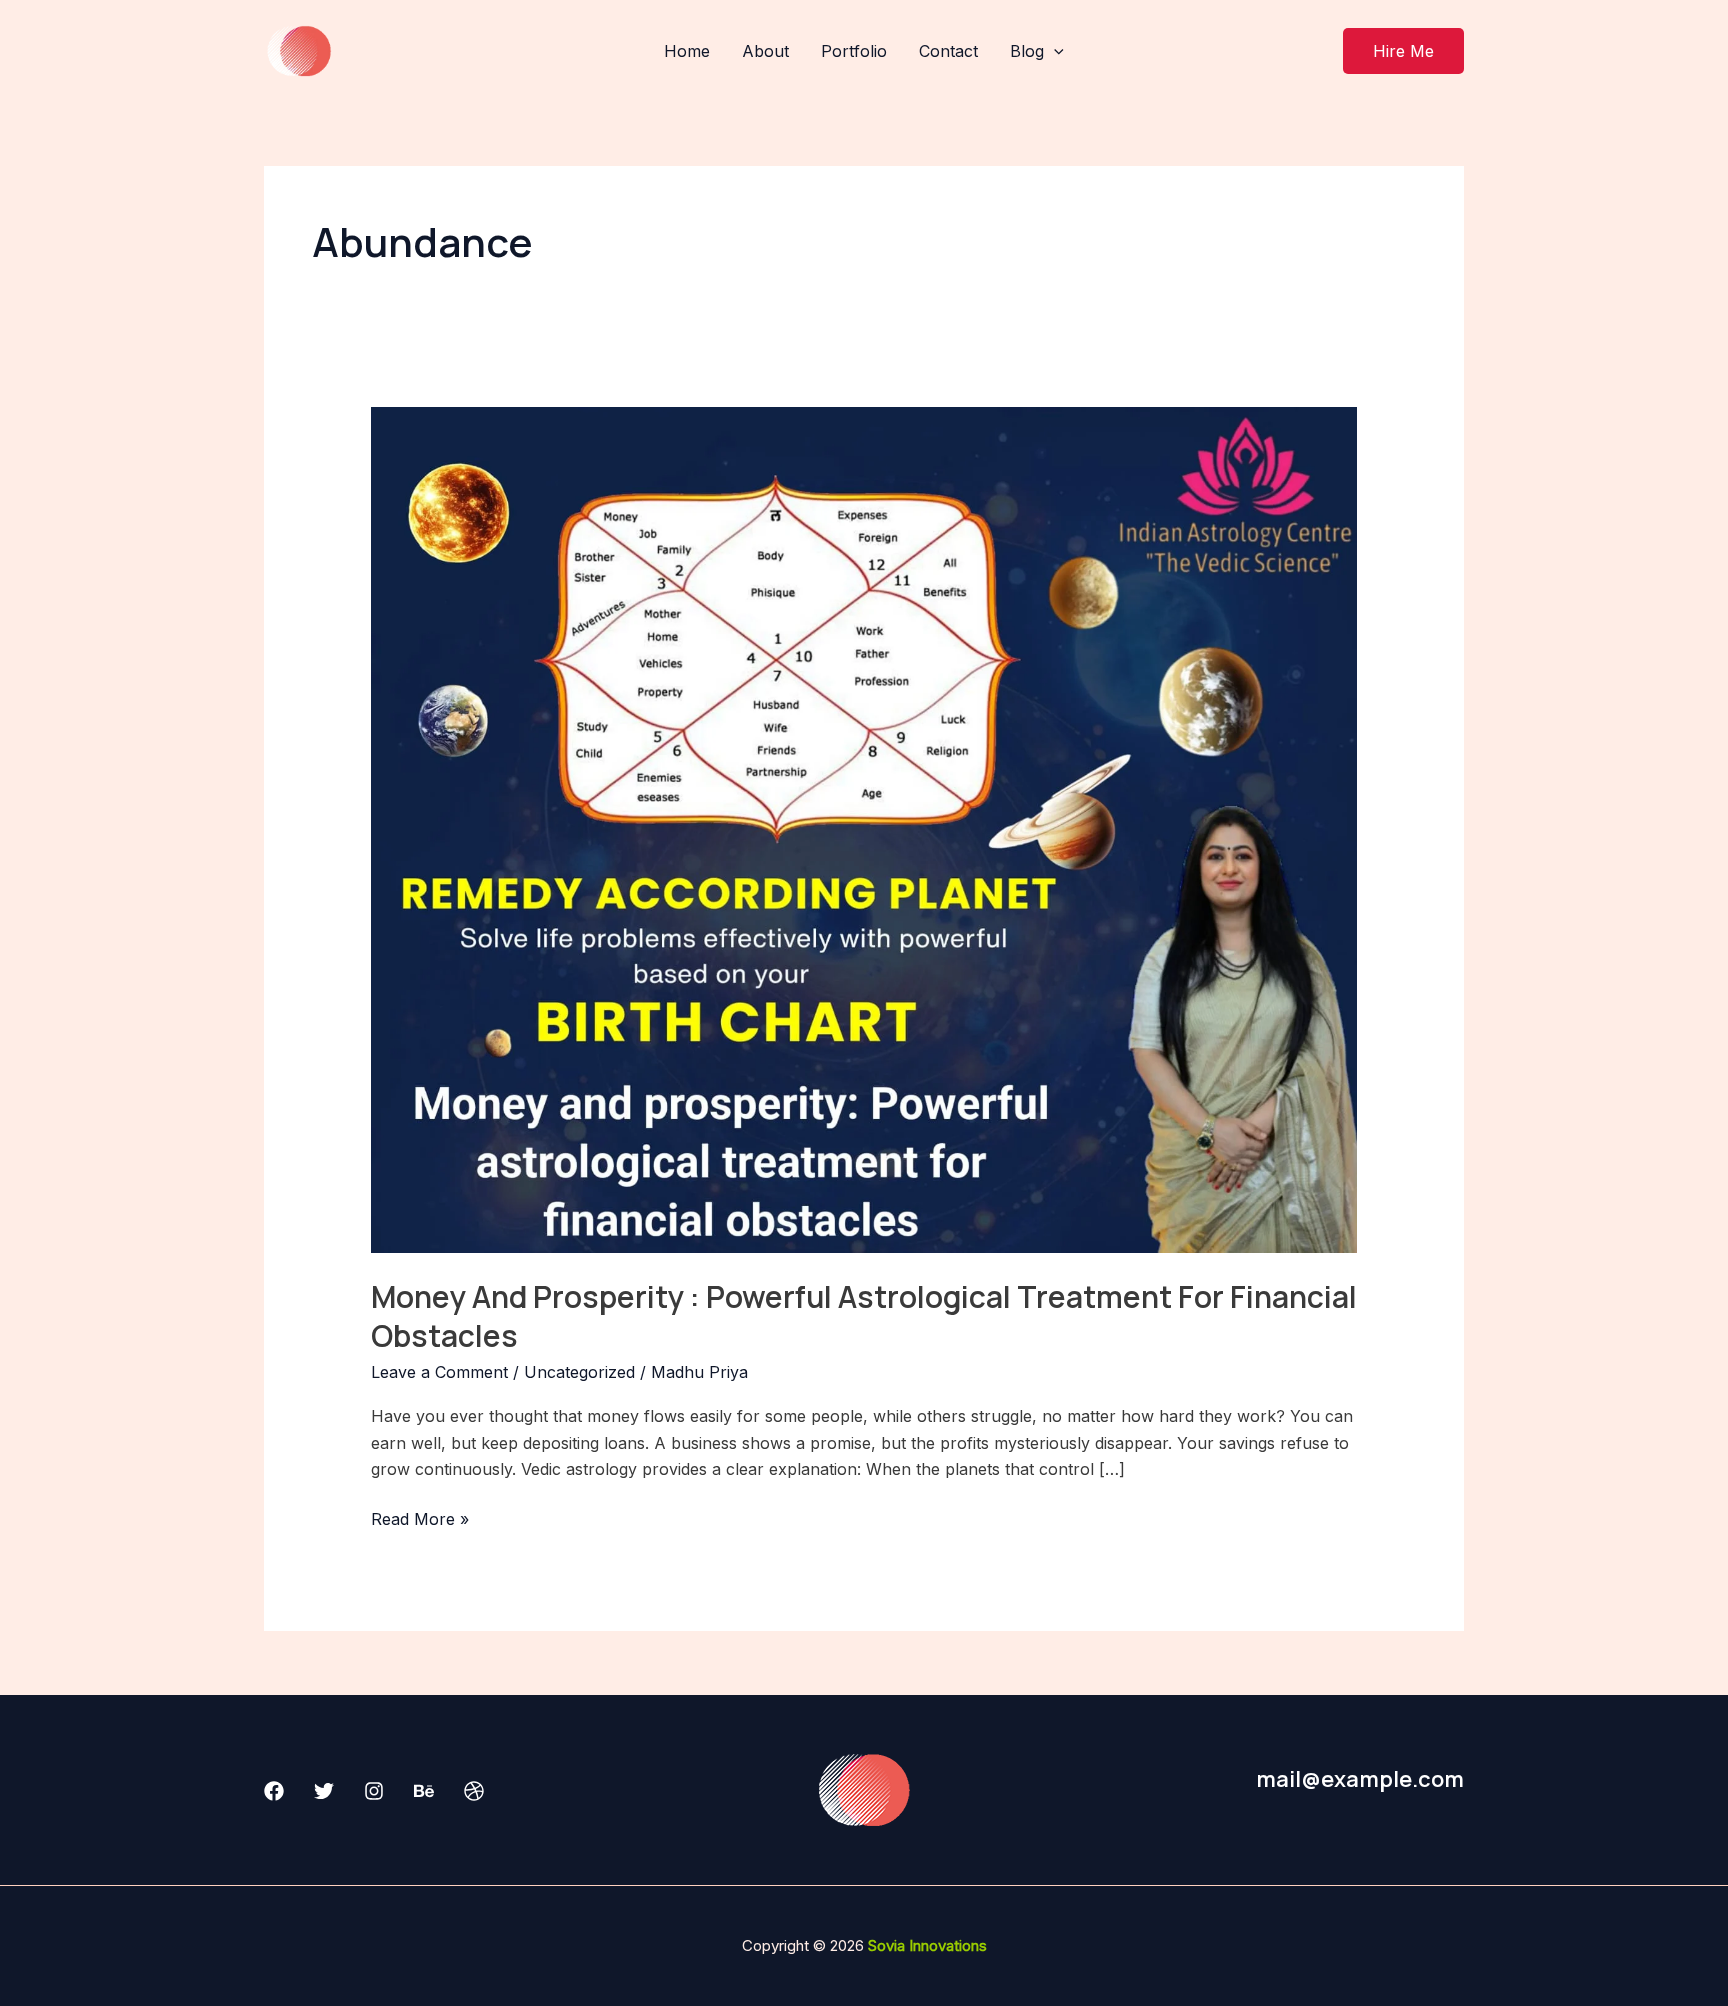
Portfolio (854, 51)
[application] (1054, 51)
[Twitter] (324, 1791)
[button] (1403, 51)
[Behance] (424, 1791)
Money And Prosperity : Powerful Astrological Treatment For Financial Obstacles (864, 1316)
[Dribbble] (474, 1791)
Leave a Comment (439, 1372)
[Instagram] (374, 1791)
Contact (948, 51)
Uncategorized (579, 1372)
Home (687, 51)
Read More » (420, 1517)
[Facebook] (274, 1791)
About (765, 51)
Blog (1027, 51)
